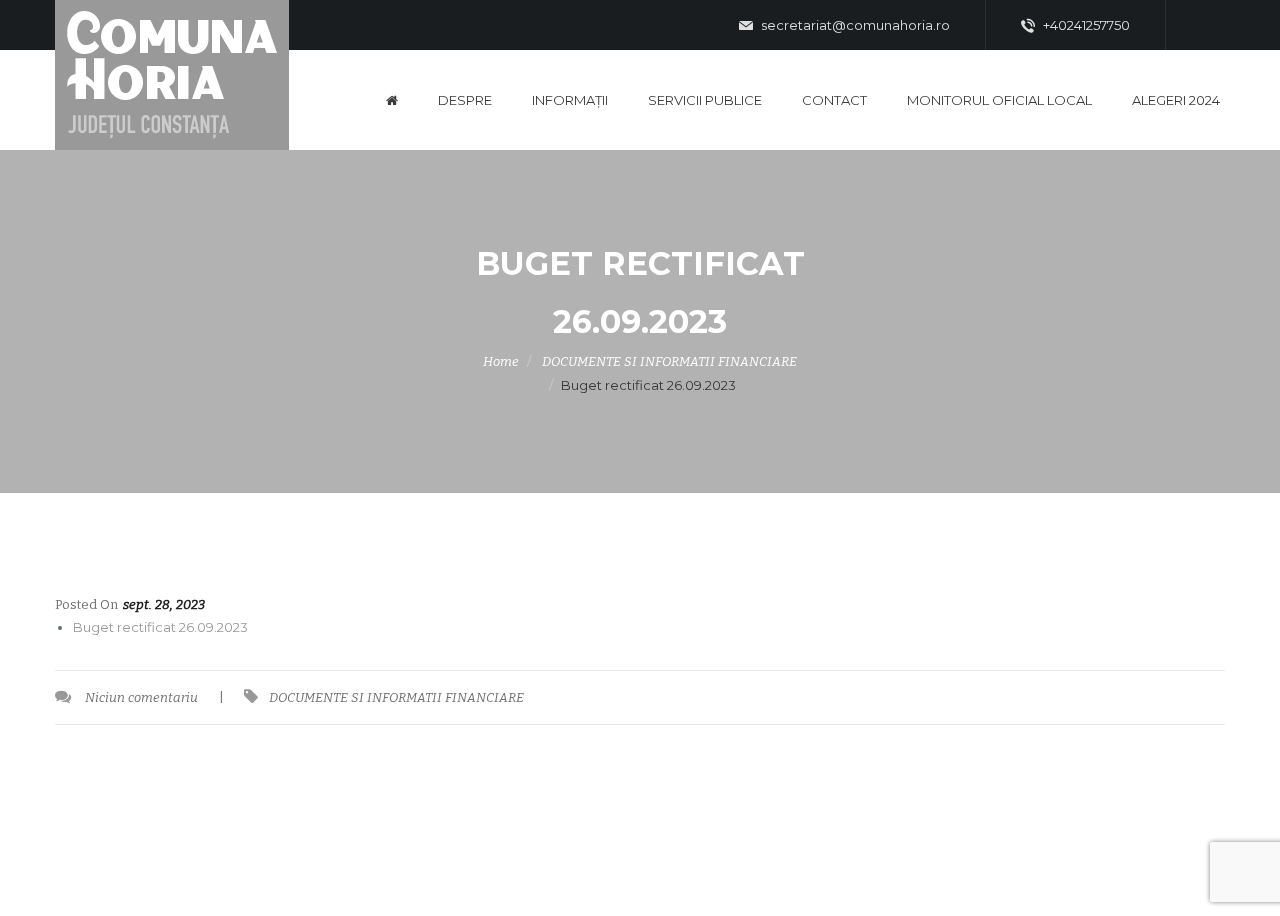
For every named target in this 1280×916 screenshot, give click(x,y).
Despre (465, 100)
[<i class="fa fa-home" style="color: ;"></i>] (392, 100)
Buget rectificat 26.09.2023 (160, 627)
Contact (834, 100)
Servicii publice (705, 100)
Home (501, 361)
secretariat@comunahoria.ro (854, 25)
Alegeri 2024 (1176, 100)
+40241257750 (1085, 25)
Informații (570, 100)
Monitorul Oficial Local (999, 100)
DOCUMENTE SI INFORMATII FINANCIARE (669, 361)
